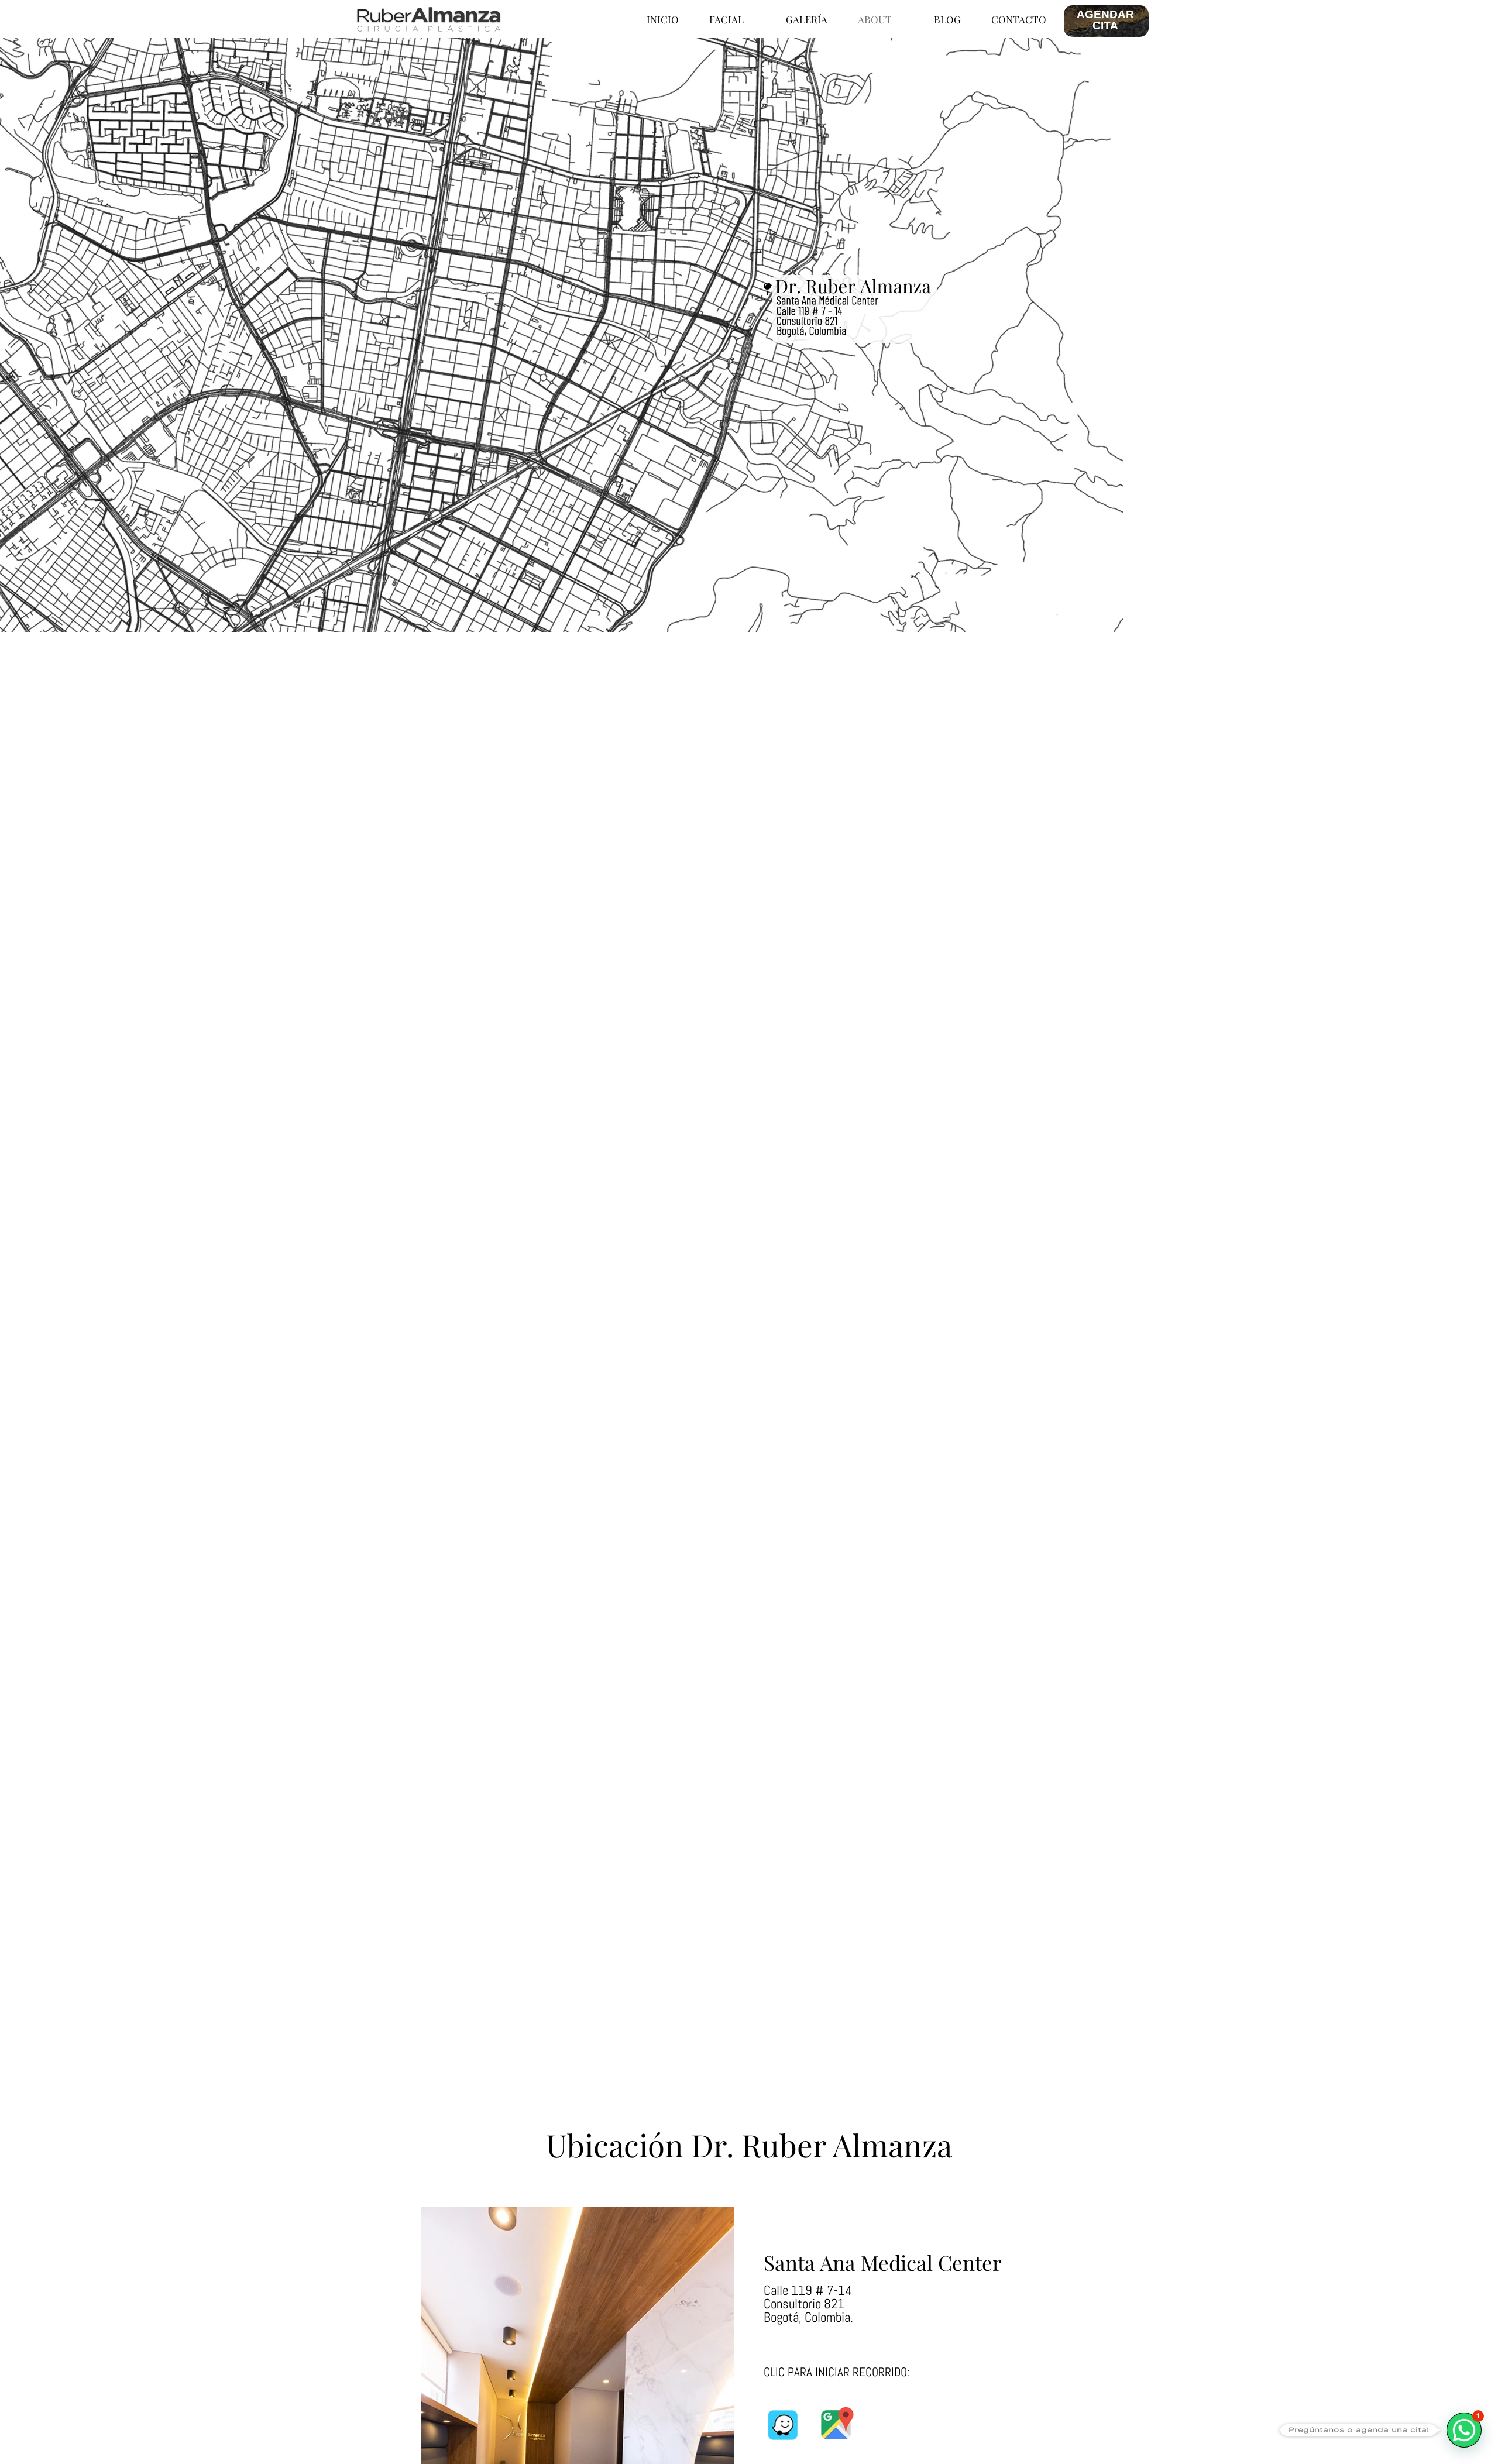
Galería (807, 19)
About (875, 19)
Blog (947, 19)
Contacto (1019, 19)
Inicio (663, 19)
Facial (726, 19)
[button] (1464, 2430)
